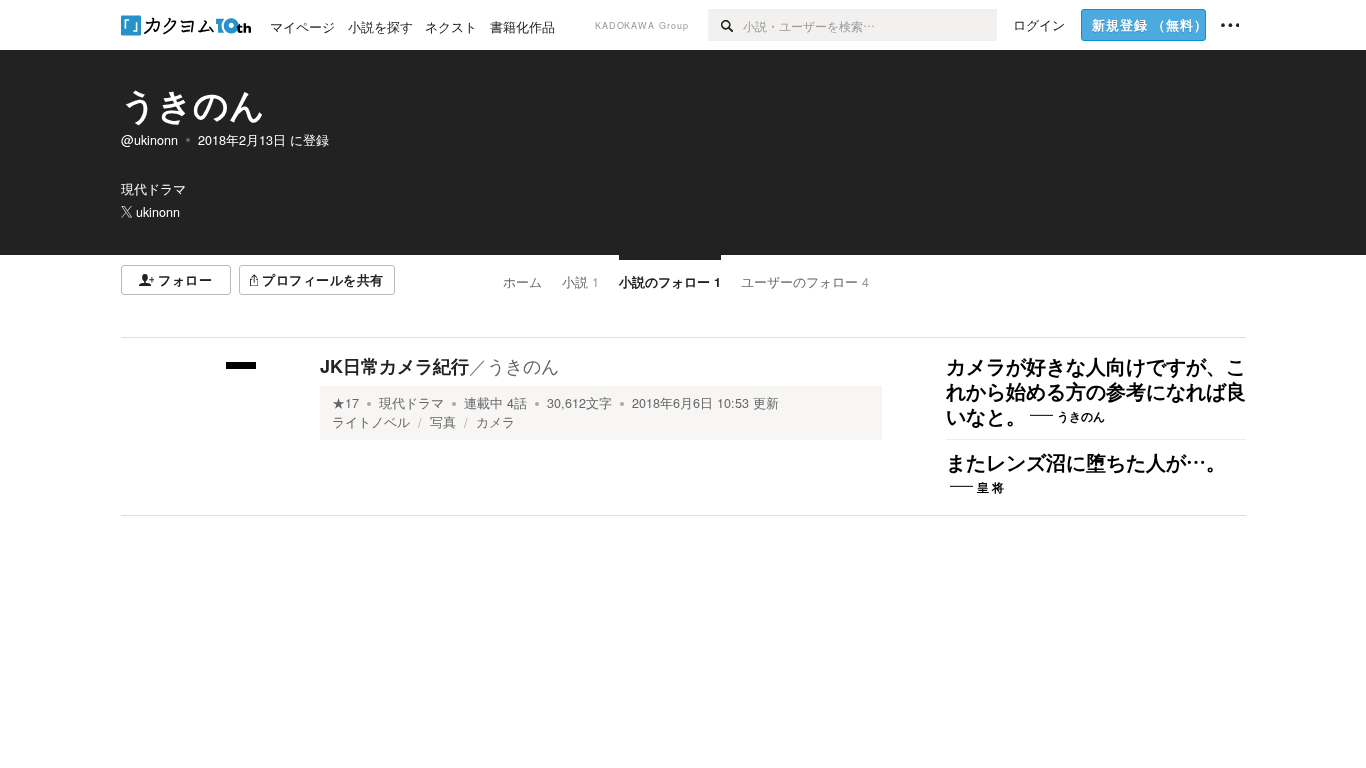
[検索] (725, 25)
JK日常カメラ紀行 (394, 366)
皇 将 (990, 487)
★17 (345, 403)
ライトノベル (371, 422)
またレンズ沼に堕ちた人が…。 (1086, 463)
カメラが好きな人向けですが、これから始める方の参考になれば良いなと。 (1096, 392)
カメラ (495, 422)
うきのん (193, 104)
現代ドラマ (411, 403)
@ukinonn (149, 140)
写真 (443, 422)
